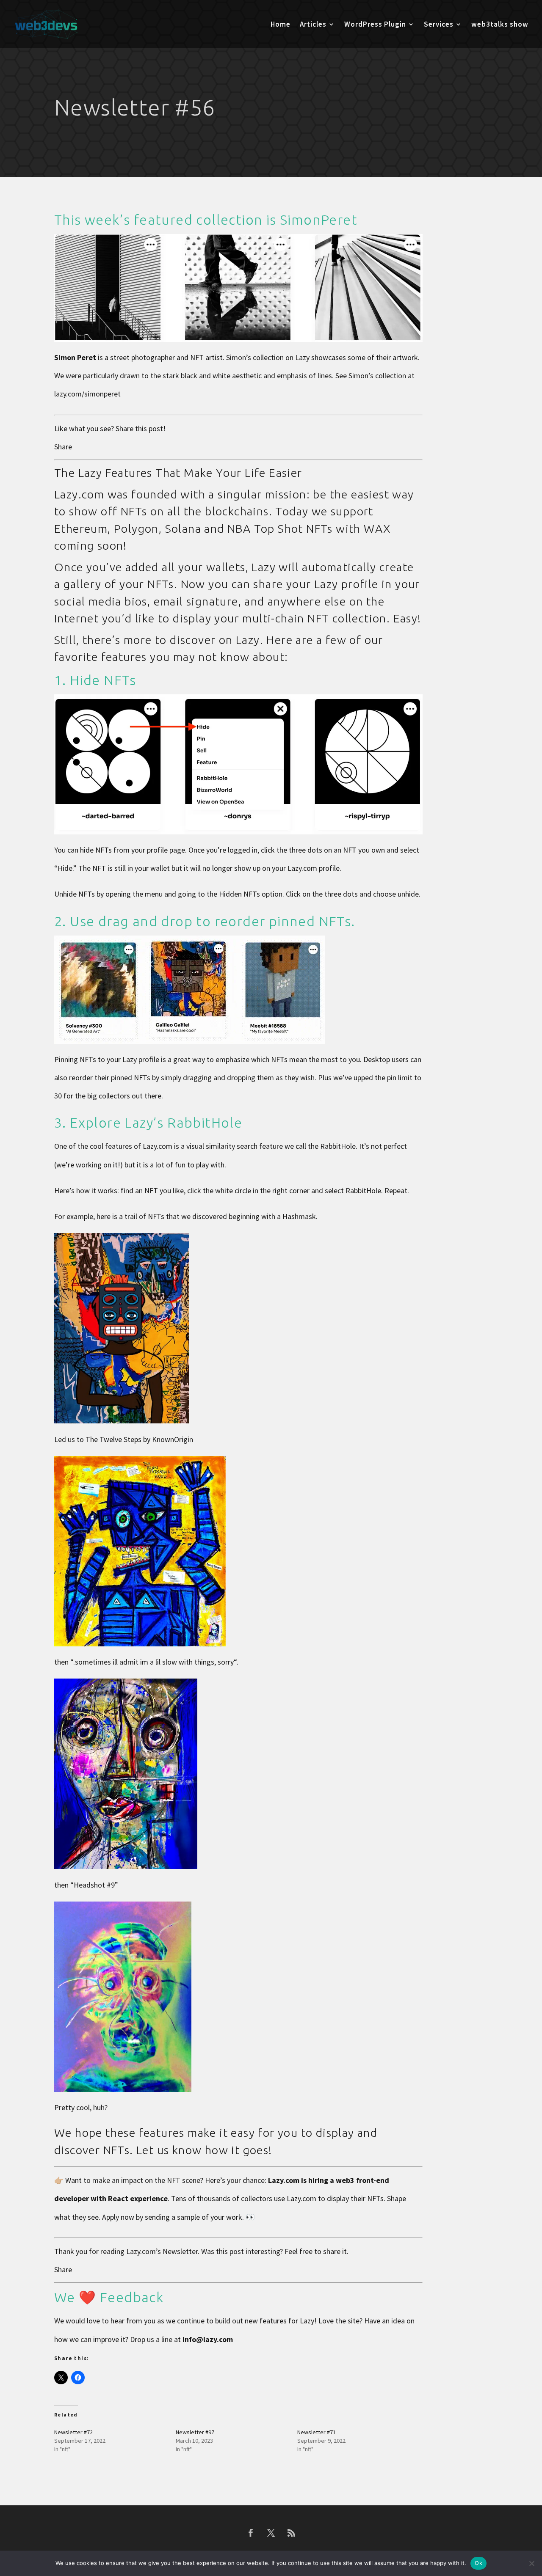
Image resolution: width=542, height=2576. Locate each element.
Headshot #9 (94, 1885)
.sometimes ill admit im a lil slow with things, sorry (153, 1662)
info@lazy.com (208, 2339)
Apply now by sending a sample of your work (172, 2217)
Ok (478, 2563)
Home (281, 25)
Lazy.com (141, 2251)
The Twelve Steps (113, 1439)
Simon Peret (75, 357)
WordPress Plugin (375, 25)
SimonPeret (319, 220)
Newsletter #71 (317, 2432)
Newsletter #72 (73, 2432)
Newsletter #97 (195, 2432)
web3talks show (500, 25)
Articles (313, 25)
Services (439, 25)
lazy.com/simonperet (87, 394)
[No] (531, 2563)
